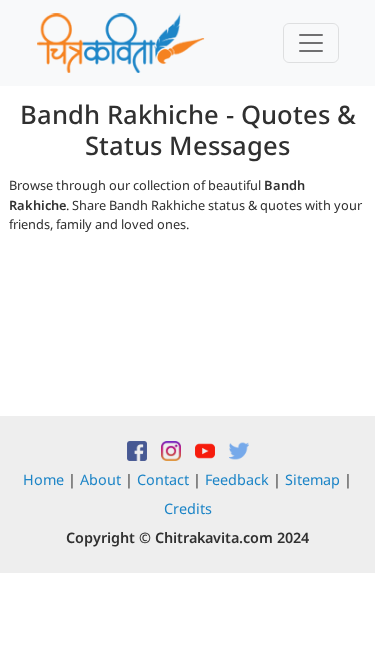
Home (43, 479)
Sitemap (312, 479)
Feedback (237, 479)
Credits (188, 508)
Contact (163, 479)
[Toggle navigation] (311, 43)
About (100, 479)
